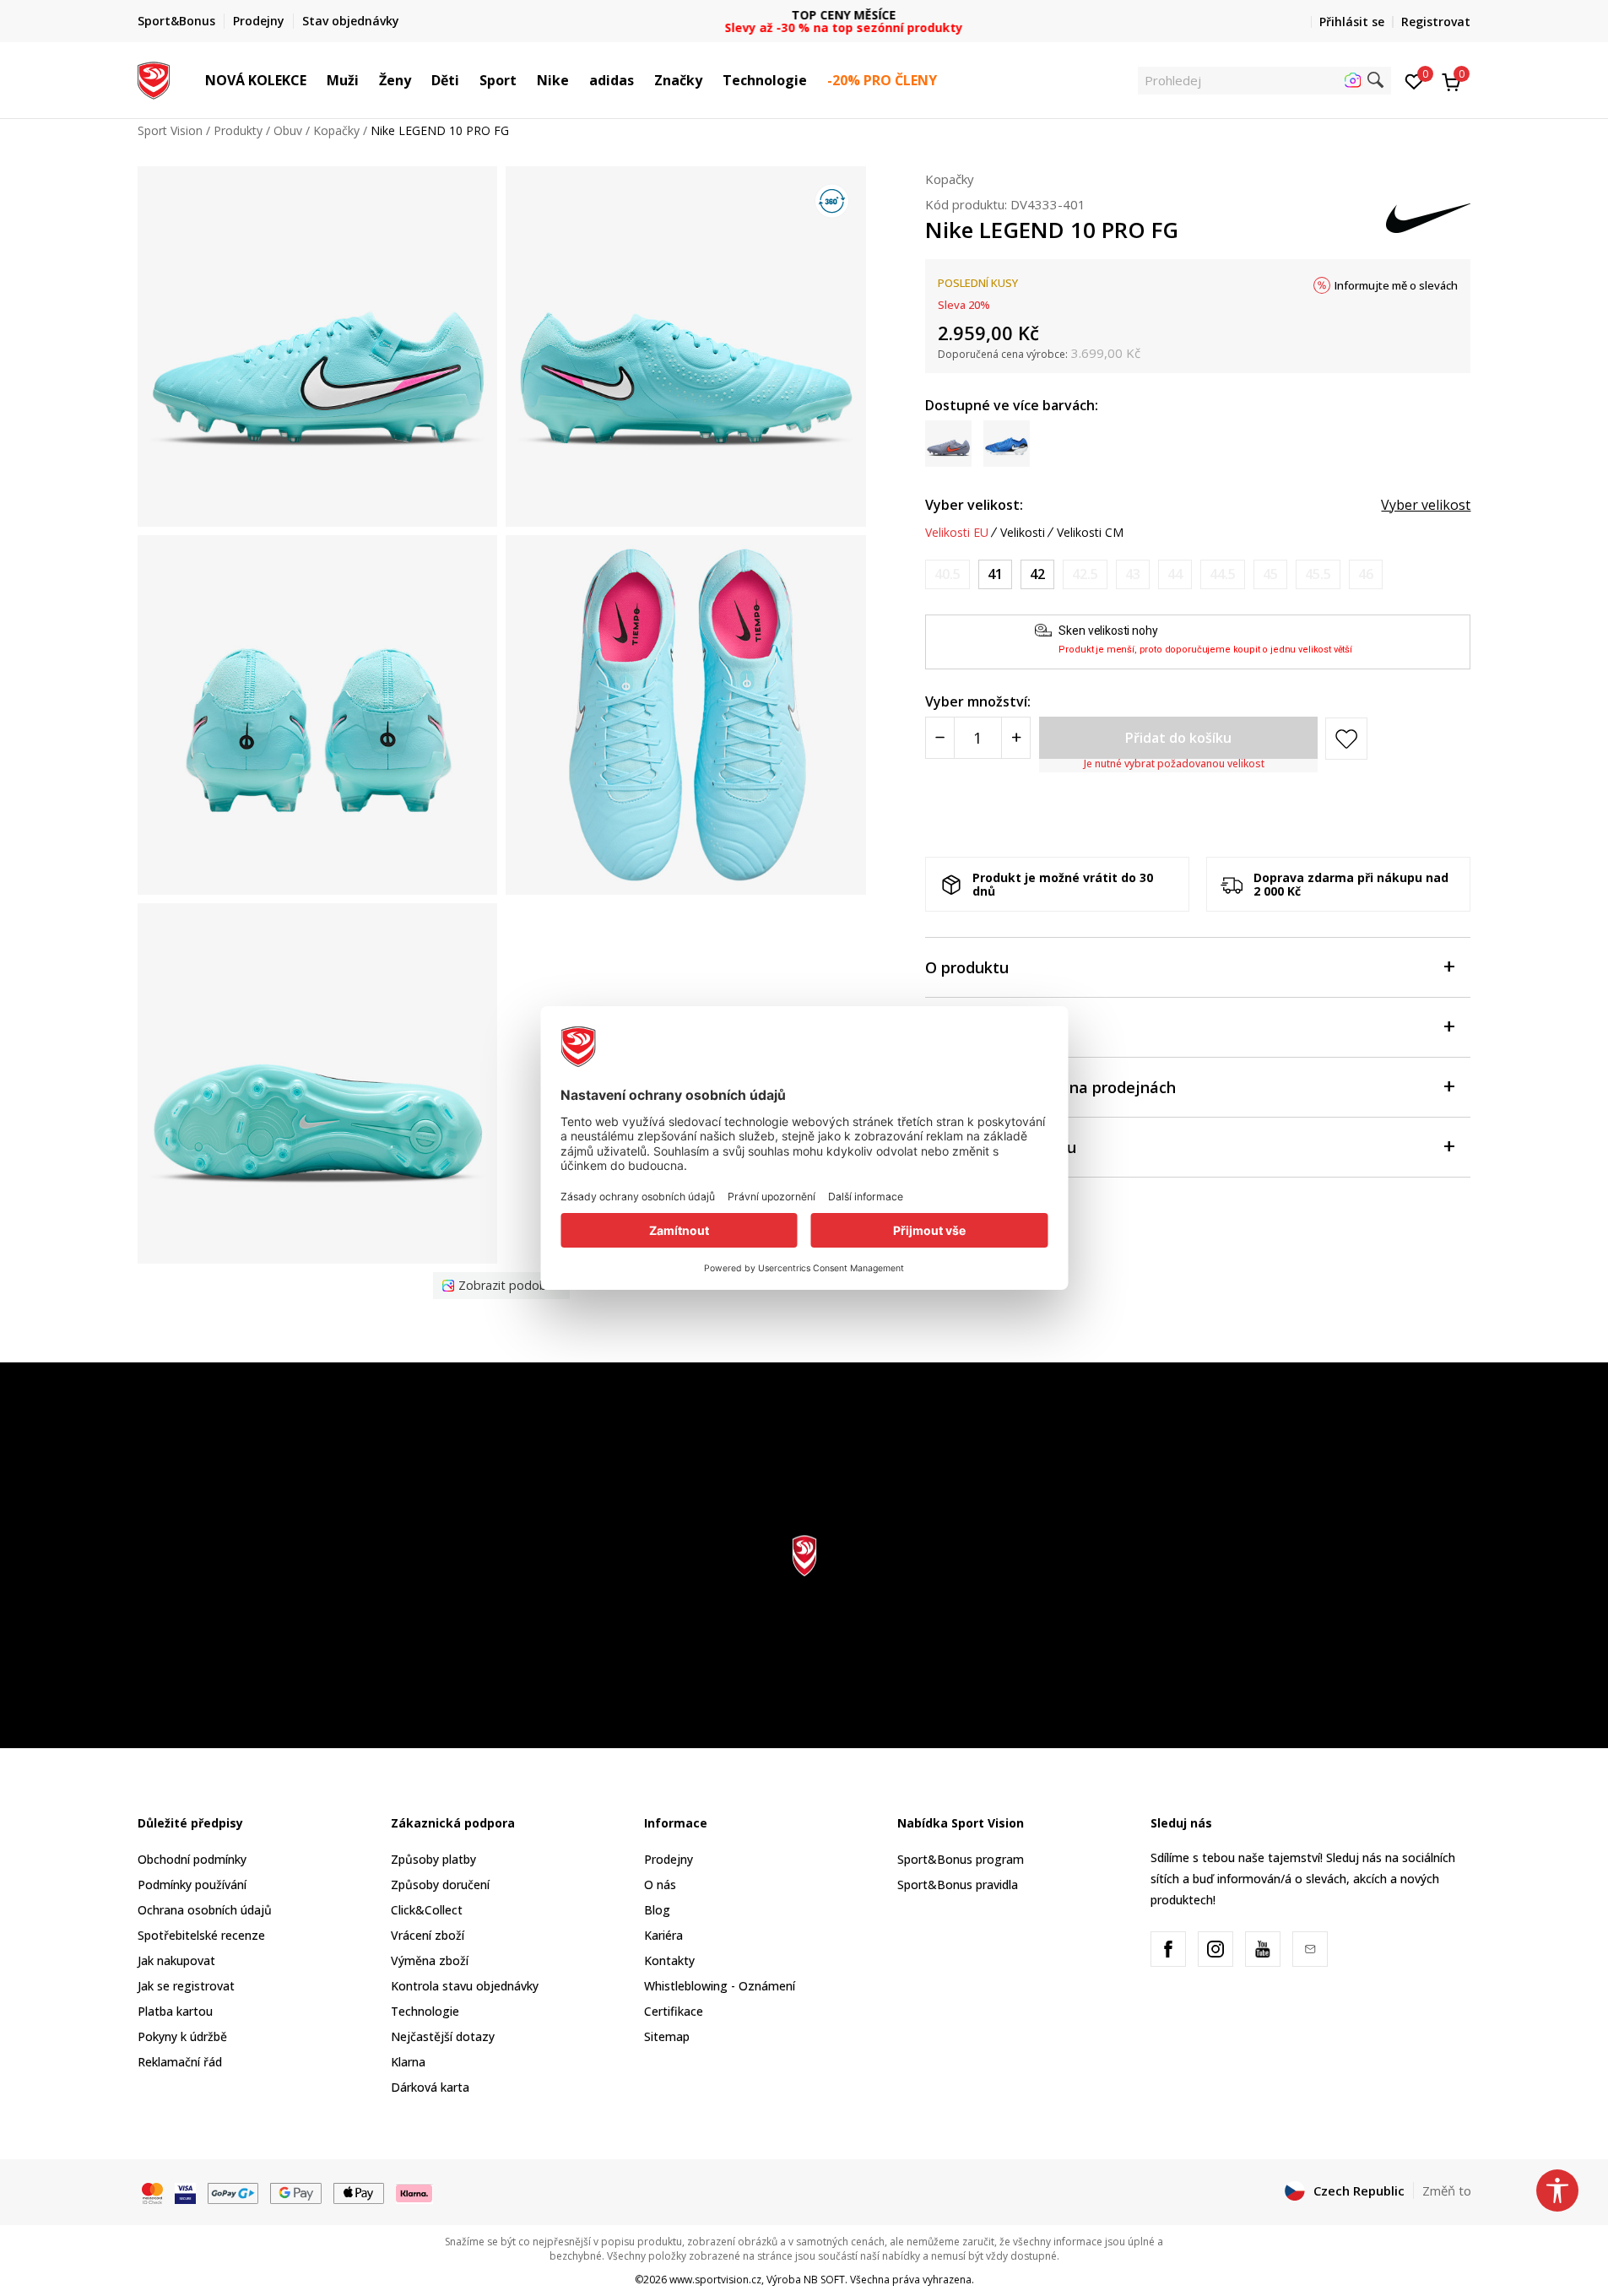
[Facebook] (1168, 1949)
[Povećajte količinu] (1016, 739)
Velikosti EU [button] (957, 533)
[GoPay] (233, 2191)
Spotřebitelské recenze (201, 1935)
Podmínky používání (192, 1884)
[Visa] (185, 2191)
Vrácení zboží (428, 1935)
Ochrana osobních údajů (205, 1910)
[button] (315, 80)
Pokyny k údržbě (182, 2036)
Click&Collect (427, 1910)
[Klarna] (414, 2191)
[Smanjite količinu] (940, 739)
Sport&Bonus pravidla (958, 1884)
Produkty (238, 130)
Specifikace (967, 1028)
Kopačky (336, 130)
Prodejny (669, 1859)
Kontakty (669, 1960)
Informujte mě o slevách (1396, 285)
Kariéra (663, 1935)
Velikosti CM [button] (1090, 533)
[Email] (1310, 1949)
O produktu (967, 968)
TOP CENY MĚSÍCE (804, 15)
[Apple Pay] (359, 2191)
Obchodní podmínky (192, 1859)
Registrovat (1436, 22)
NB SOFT (824, 2280)
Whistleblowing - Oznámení (720, 1986)
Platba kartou (175, 2011)
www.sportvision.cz (715, 2280)
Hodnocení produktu (1001, 1148)
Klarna (408, 2062)
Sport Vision (170, 130)
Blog (657, 1910)
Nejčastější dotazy (443, 2036)
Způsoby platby (433, 1859)
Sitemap (667, 2036)
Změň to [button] (1447, 2190)
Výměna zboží (430, 1960)
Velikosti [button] (1023, 533)
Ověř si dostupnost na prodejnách (1050, 1088)
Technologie (425, 2011)
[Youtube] (1263, 1949)
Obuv (288, 130)
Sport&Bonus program (961, 1859)
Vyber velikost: (974, 505)
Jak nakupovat (176, 1960)
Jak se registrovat (186, 1986)
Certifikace (674, 2011)
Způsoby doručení (440, 1884)
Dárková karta (430, 2087)
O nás (660, 1884)
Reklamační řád (180, 2062)
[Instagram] (1215, 1949)
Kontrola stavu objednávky (465, 1986)
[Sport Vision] (154, 79)
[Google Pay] (296, 2191)
